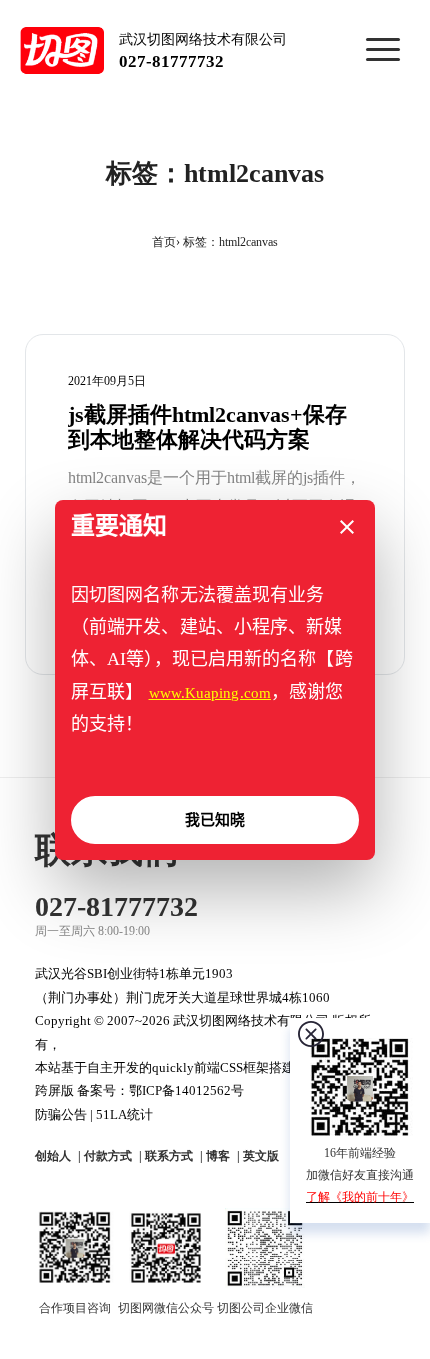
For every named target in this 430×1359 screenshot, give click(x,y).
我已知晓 (215, 819)
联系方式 (169, 1156)
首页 (164, 242)
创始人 (53, 1156)
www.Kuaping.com (210, 693)
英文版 (261, 1156)
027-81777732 (171, 61)
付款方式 (108, 1156)
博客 (218, 1156)
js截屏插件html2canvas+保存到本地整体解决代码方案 (207, 428)
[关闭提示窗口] (347, 527)
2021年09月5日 (107, 381)
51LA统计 (124, 1114)
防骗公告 (61, 1114)
